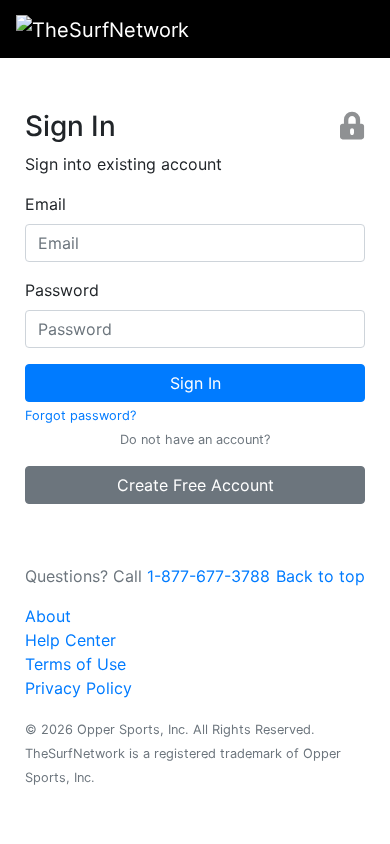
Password (62, 290)
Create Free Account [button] (195, 485)
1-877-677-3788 (208, 576)
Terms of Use (75, 664)
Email (45, 204)
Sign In (195, 383)
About (48, 616)
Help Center (70, 640)
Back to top (320, 576)
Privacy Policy (78, 688)
